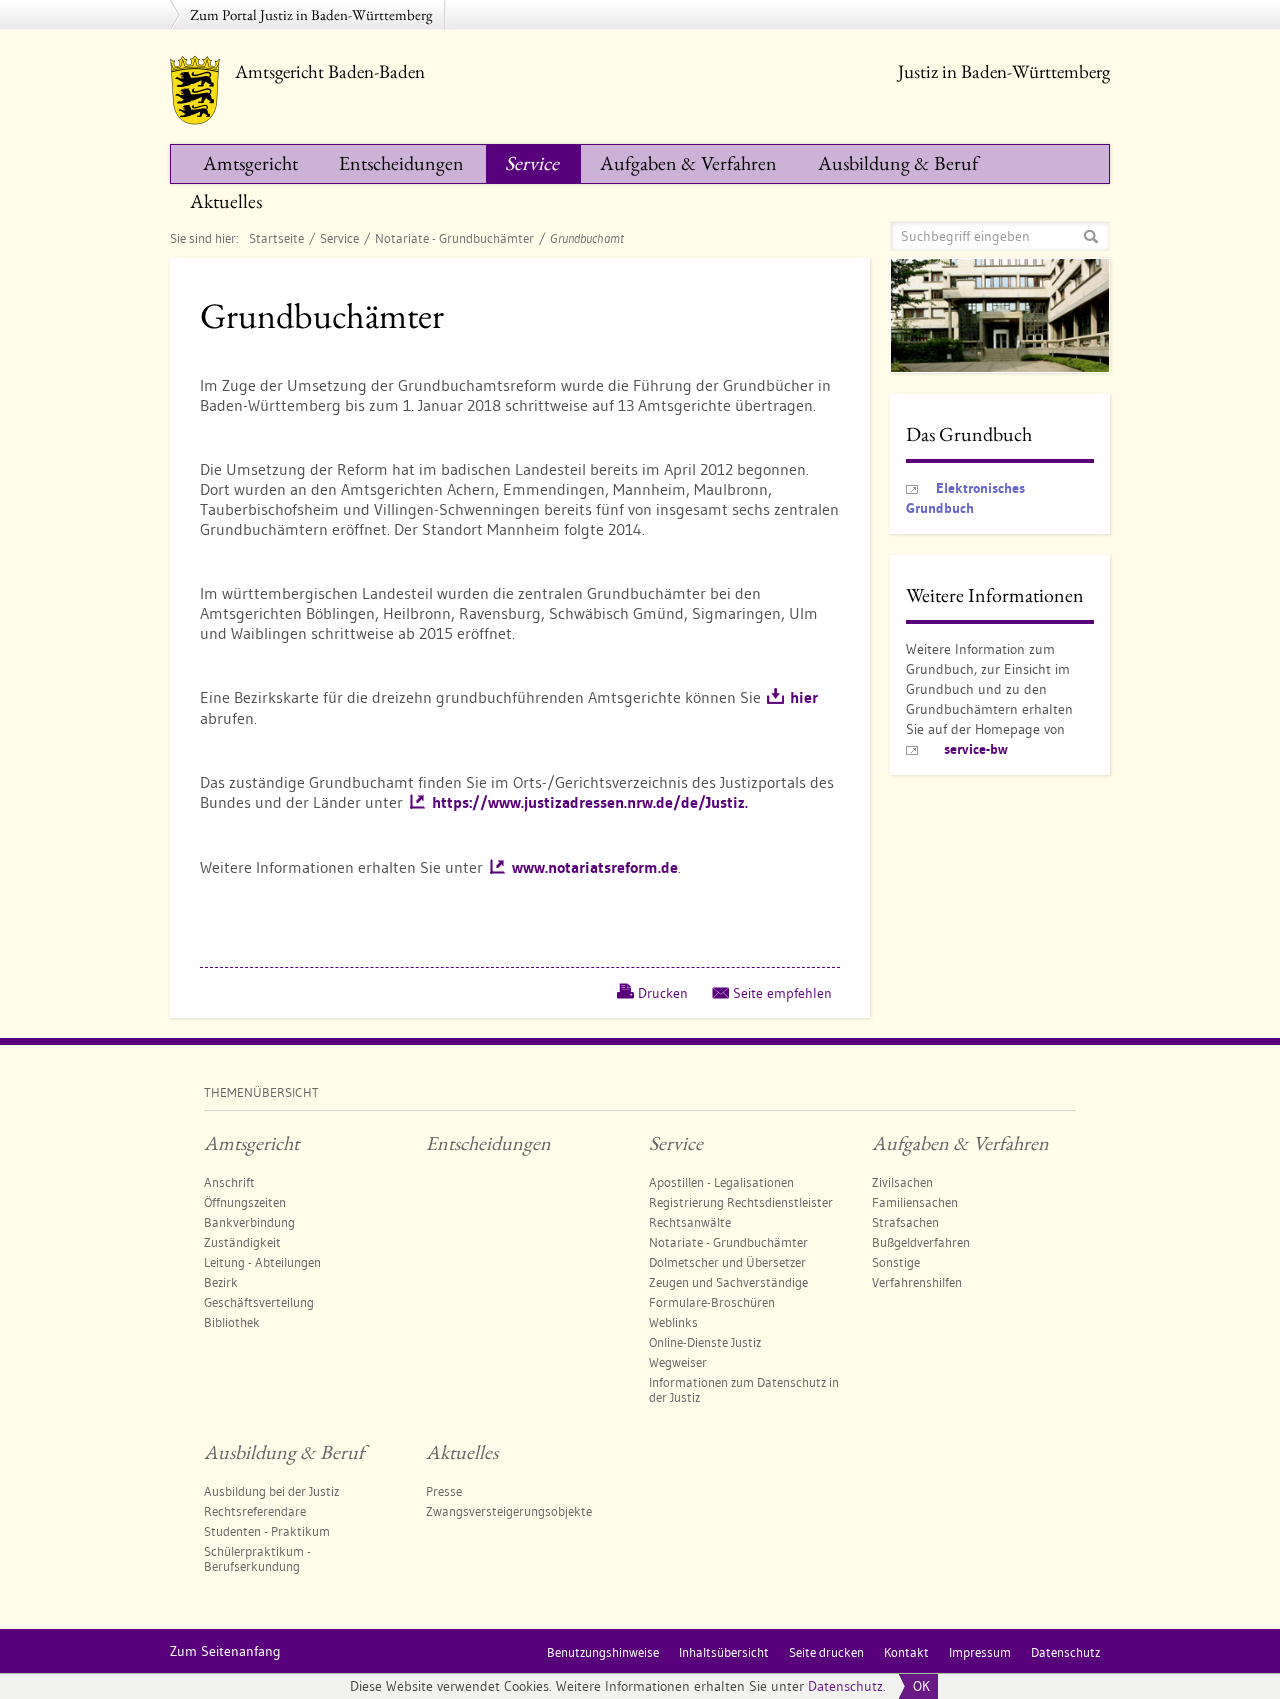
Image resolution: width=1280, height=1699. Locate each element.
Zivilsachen (902, 1182)
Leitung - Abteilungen (262, 1262)
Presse (444, 1491)
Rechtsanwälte (690, 1222)
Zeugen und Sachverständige (728, 1282)
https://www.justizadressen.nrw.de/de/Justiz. (590, 802)
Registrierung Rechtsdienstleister (741, 1202)
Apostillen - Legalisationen (721, 1182)
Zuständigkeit (242, 1242)
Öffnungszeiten (245, 1202)
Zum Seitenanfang (225, 1651)
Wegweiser (678, 1362)
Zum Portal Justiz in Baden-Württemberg (311, 14)
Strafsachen (905, 1222)
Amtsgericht (250, 163)
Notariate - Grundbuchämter (454, 238)
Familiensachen (915, 1202)
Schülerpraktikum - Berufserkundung (257, 1558)
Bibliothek (232, 1322)
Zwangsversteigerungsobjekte (509, 1511)
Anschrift (229, 1182)
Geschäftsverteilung (259, 1302)
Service (532, 163)
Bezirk (221, 1282)
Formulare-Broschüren (712, 1302)
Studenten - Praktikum (267, 1531)
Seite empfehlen (782, 993)
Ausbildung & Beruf (898, 163)
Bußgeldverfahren (921, 1242)
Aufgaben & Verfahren (688, 163)
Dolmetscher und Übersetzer (727, 1262)
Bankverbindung (249, 1222)
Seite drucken (826, 1652)
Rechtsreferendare (255, 1511)
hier (804, 697)
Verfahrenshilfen (917, 1282)
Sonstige (896, 1262)
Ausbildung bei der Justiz (271, 1491)
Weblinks (673, 1322)
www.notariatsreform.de (595, 867)
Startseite (276, 238)
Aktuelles (226, 201)
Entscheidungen (401, 163)
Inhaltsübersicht (724, 1652)
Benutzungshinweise (603, 1652)
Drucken (663, 993)
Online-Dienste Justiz (705, 1342)
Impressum (980, 1652)
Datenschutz (845, 1686)
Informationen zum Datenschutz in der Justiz (744, 1389)
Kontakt (906, 1652)
